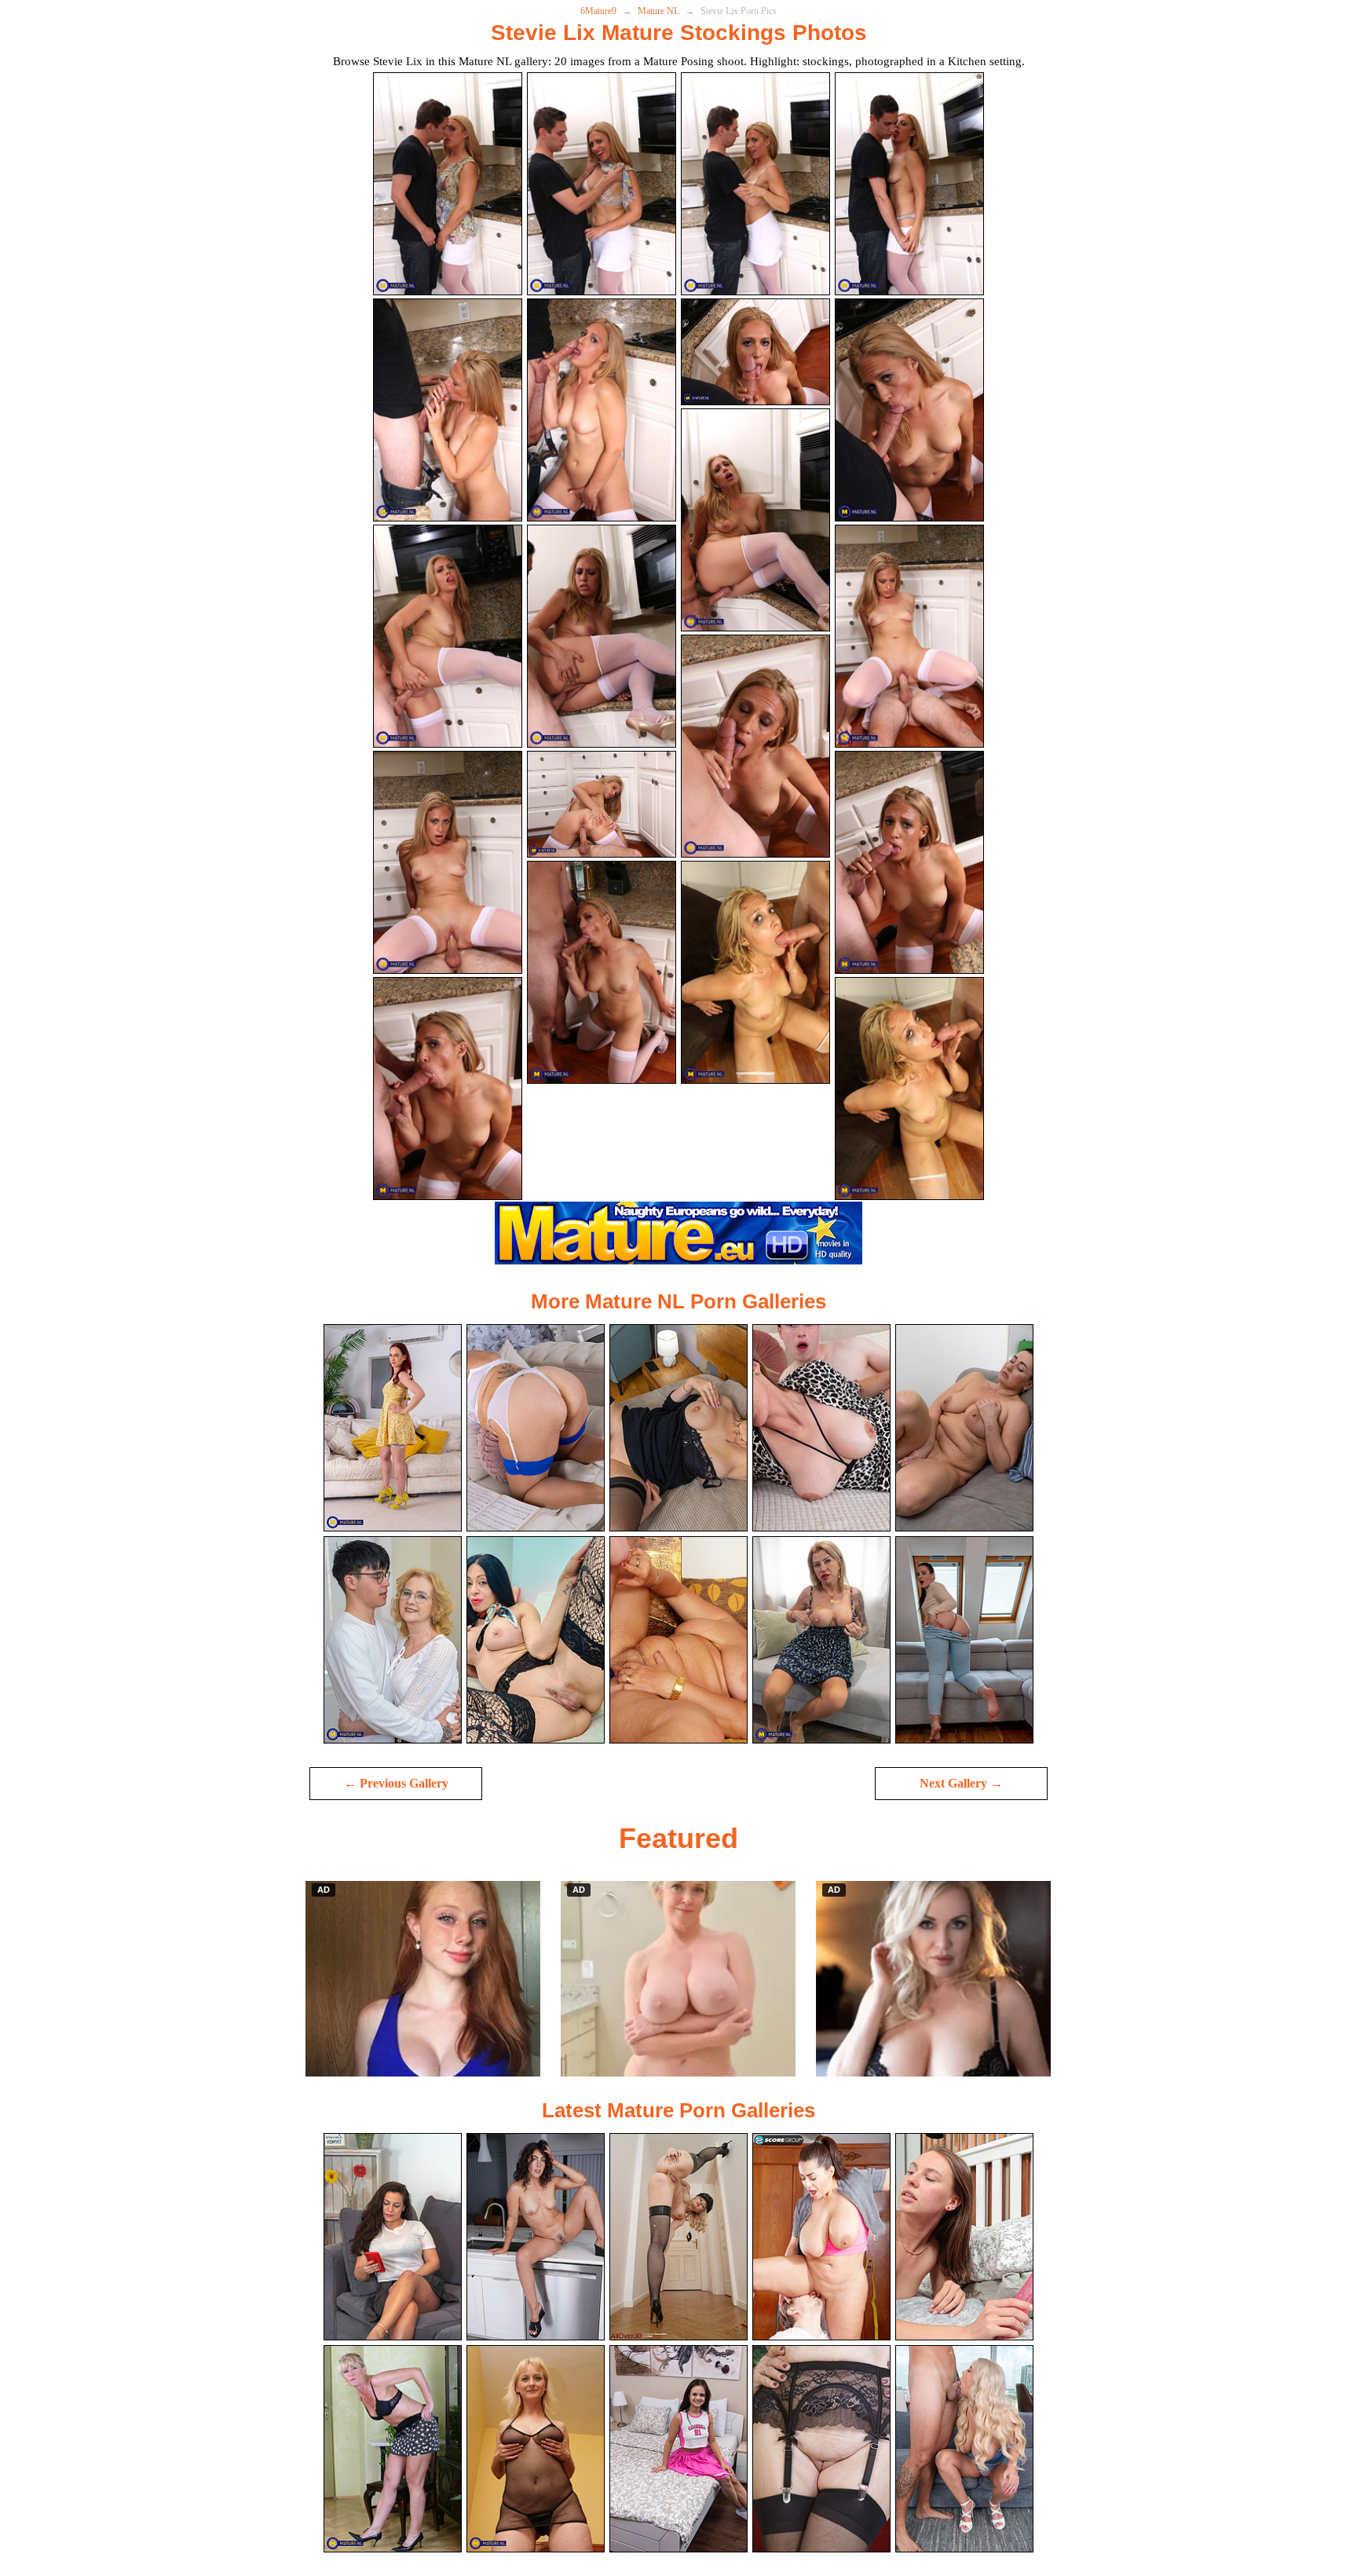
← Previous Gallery (396, 1783)
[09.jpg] (448, 636)
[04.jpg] (909, 184)
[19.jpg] (755, 972)
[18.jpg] (602, 972)
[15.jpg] (755, 746)
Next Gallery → (961, 1783)
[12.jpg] (909, 636)
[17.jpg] (448, 1089)
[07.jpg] (755, 352)
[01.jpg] (448, 184)
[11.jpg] (755, 520)
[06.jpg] (602, 410)
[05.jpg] (448, 410)
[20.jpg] (909, 1089)
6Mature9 (598, 11)
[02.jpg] (602, 184)
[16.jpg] (909, 862)
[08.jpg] (909, 410)
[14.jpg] (602, 805)
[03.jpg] (755, 184)
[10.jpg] (602, 636)
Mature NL (658, 11)
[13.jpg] (448, 862)
